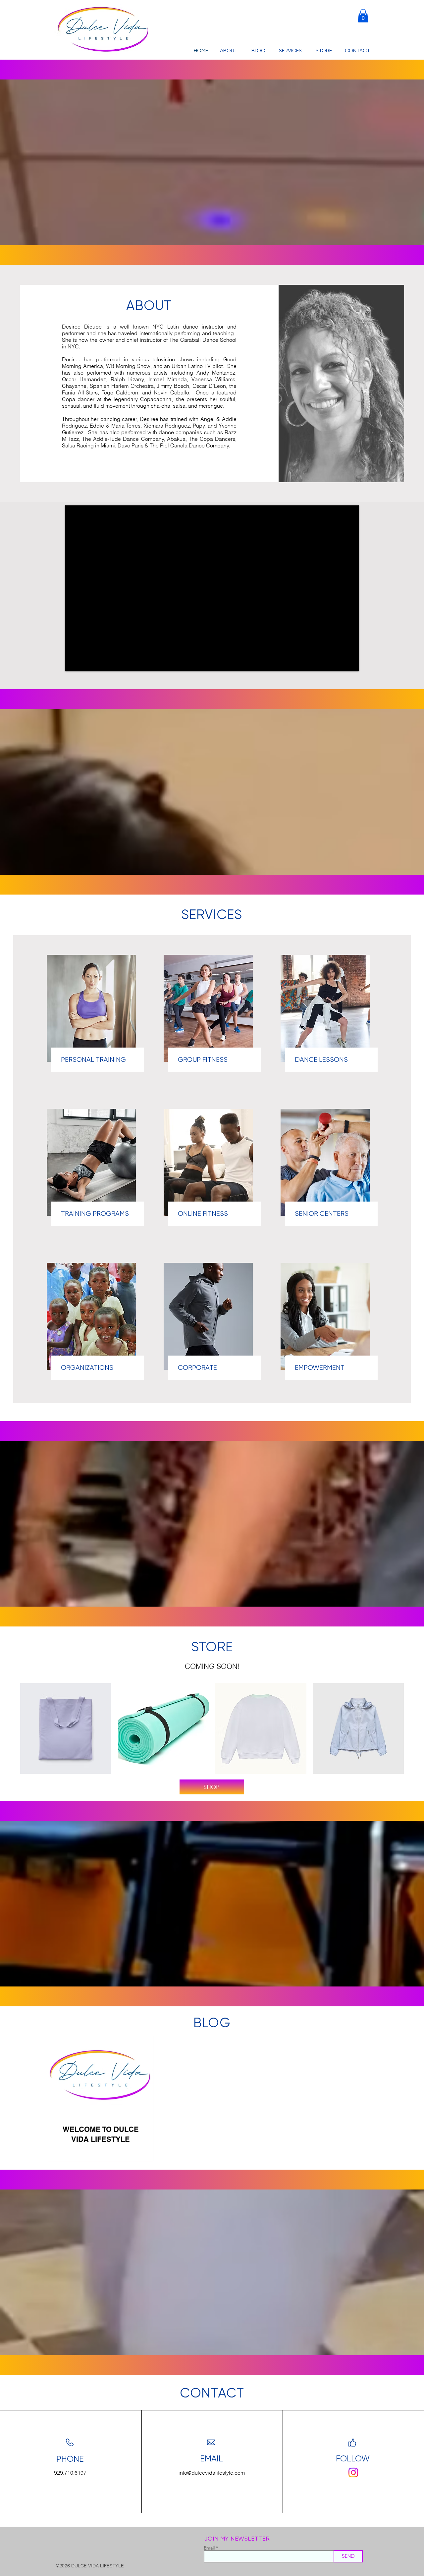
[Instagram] (353, 2473)
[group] (212, 1729)
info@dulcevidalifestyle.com (212, 2473)
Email (209, 2548)
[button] (363, 16)
